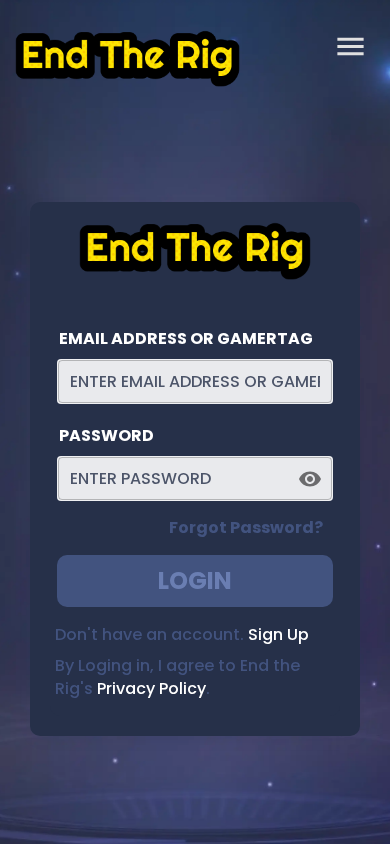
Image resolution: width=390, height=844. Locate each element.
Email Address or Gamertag (186, 338)
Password (106, 435)
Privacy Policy (151, 688)
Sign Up (278, 634)
